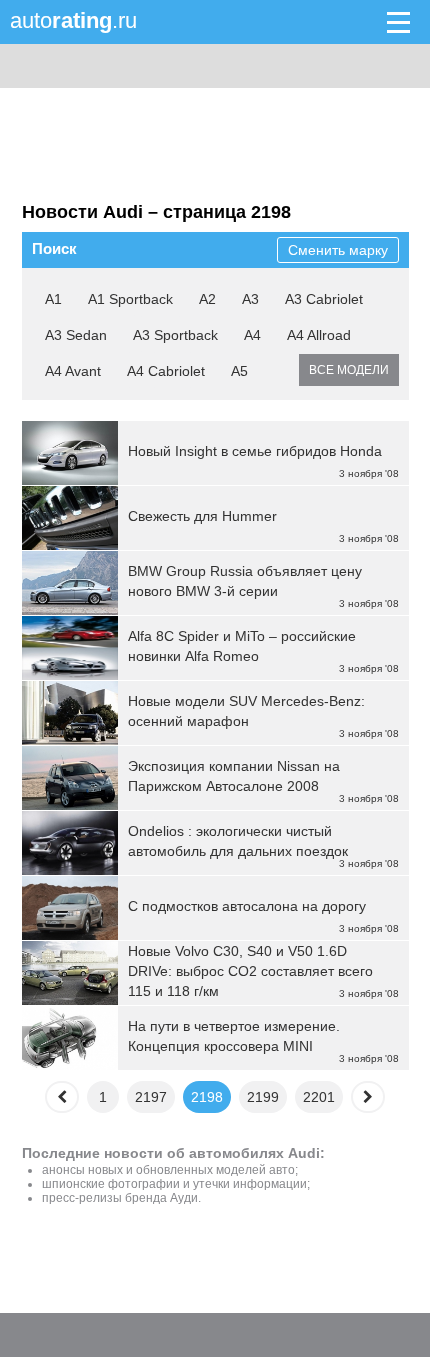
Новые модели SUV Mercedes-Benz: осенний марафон (246, 711)
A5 (239, 371)
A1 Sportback (130, 299)
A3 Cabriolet (324, 299)
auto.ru (73, 20)
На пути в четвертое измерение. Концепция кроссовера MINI (234, 1036)
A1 (53, 299)
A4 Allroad (319, 335)
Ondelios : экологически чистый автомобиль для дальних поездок (238, 841)
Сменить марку (338, 250)
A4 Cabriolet (166, 371)
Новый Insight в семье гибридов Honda (255, 451)
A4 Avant (73, 371)
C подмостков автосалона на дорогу (247, 906)
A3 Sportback (175, 335)
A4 (252, 335)
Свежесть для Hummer (202, 516)
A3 (250, 299)
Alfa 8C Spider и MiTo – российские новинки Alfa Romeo (242, 646)
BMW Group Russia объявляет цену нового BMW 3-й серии (245, 581)
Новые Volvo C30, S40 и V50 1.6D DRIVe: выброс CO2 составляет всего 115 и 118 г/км (250, 971)
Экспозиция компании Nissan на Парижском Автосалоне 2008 (234, 776)
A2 (207, 299)
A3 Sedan (76, 335)
